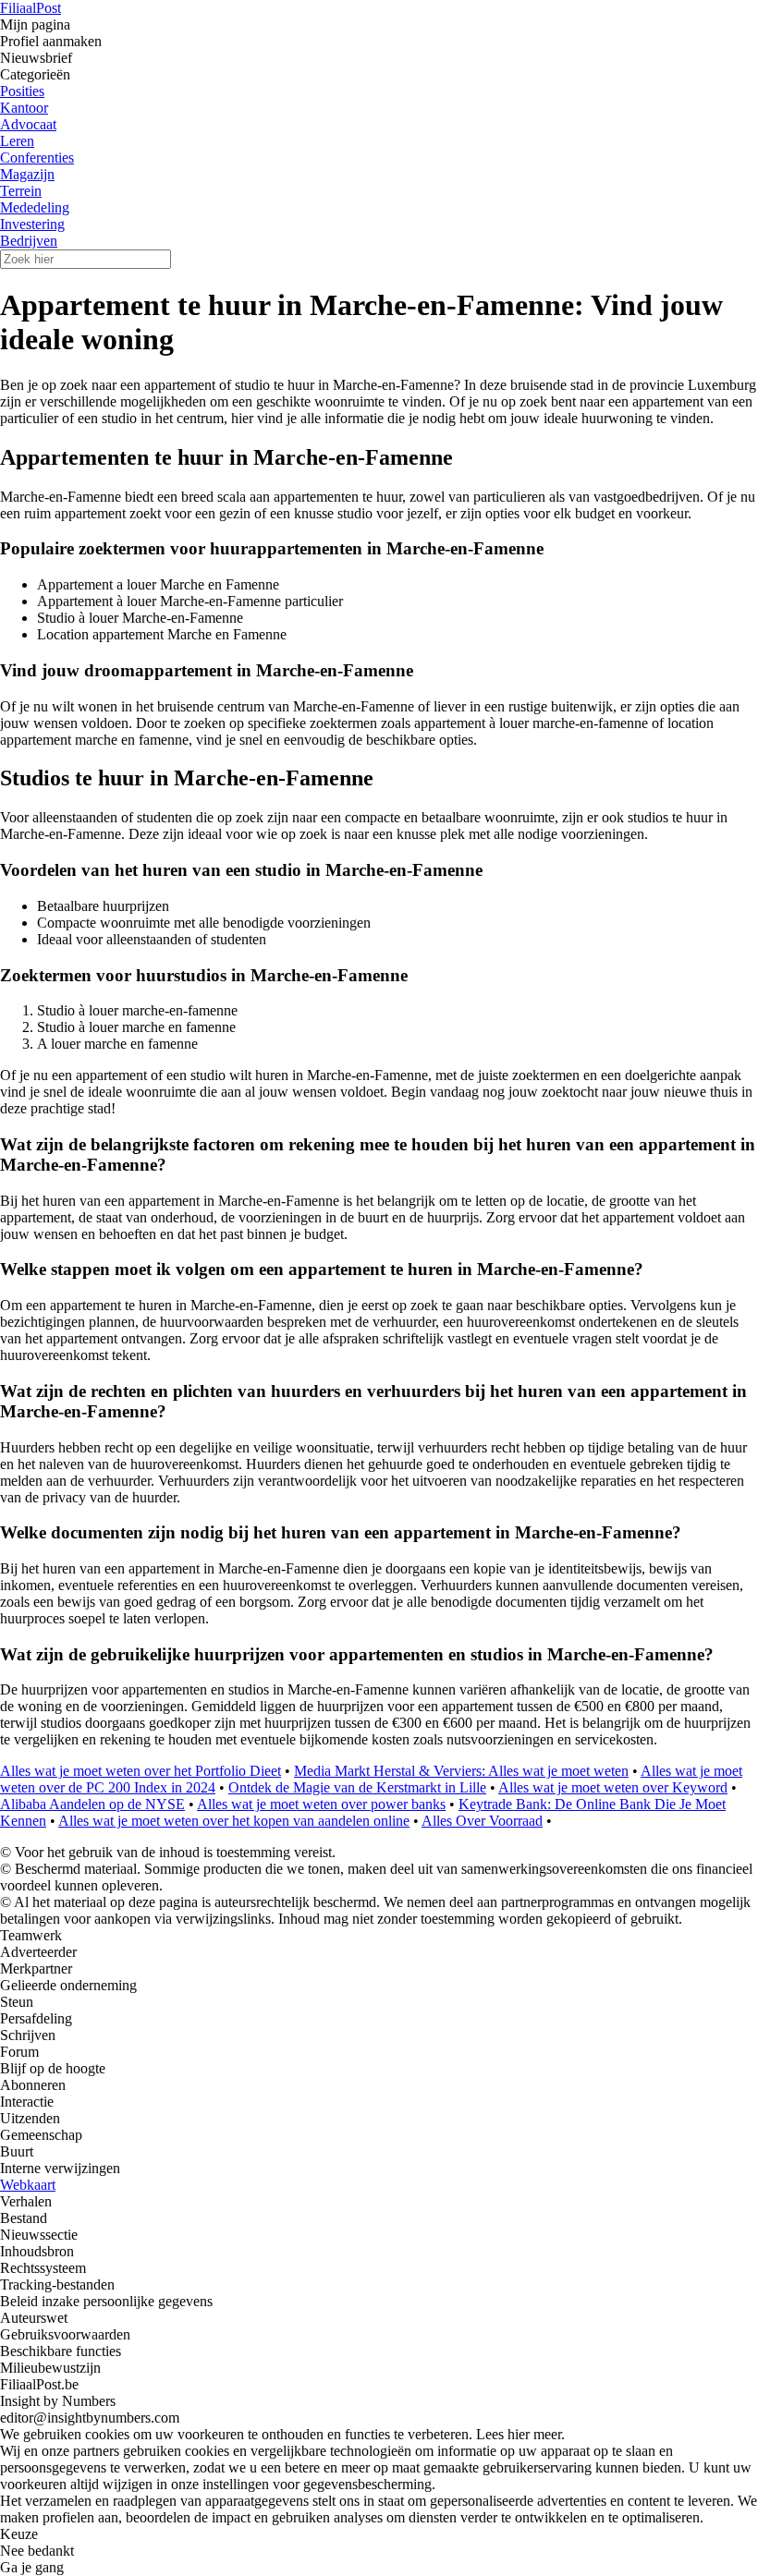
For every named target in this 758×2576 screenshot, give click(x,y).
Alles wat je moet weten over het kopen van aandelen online (234, 1821)
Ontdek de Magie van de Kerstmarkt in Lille (357, 1787)
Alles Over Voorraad (482, 1821)
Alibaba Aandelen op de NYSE (92, 1804)
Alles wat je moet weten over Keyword (613, 1787)
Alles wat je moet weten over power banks (321, 1804)
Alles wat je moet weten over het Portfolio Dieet (141, 1771)
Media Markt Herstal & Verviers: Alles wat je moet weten (461, 1771)
